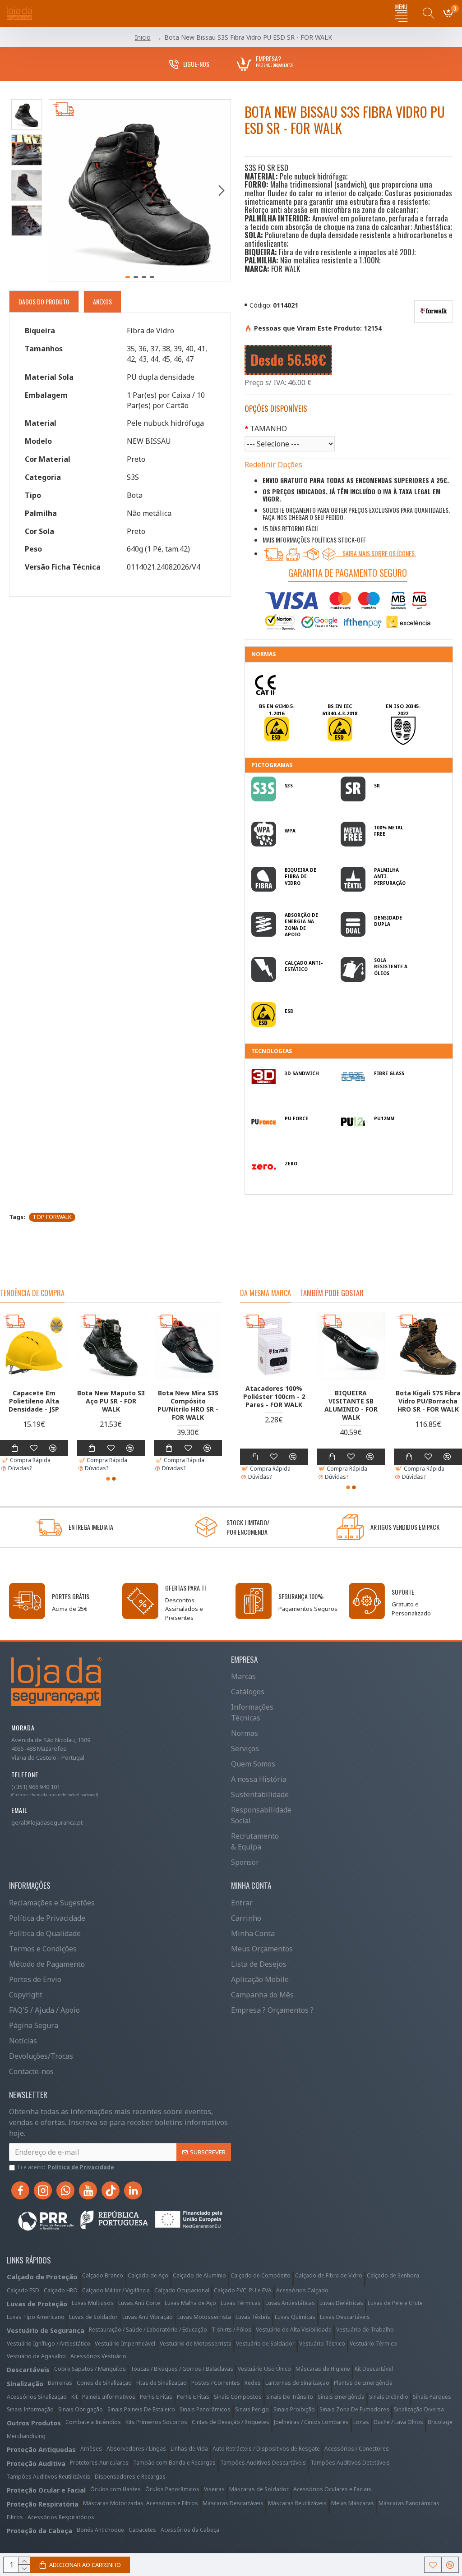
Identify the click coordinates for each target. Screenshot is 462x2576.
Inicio (143, 37)
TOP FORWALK (52, 1217)
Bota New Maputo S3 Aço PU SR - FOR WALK (111, 1401)
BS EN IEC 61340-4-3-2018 (340, 710)
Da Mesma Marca (266, 1293)
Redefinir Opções (273, 465)
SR (377, 786)
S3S (289, 786)
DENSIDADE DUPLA (388, 921)
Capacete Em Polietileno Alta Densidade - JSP (34, 1401)
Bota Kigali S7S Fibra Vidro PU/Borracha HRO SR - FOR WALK (428, 1401)
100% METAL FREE (389, 831)
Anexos (102, 301)
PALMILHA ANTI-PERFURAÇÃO (390, 876)
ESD (289, 1011)
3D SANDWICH (302, 1073)
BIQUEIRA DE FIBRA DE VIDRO (300, 876)
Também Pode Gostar (332, 1293)
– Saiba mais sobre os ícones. (376, 553)
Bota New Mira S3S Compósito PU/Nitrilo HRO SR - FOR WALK (188, 1405)
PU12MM (384, 1118)
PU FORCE (296, 1118)
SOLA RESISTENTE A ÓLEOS (391, 967)
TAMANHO (268, 428)
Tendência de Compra (32, 1293)
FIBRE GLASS (389, 1073)
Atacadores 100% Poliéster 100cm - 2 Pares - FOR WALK (274, 1397)
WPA (290, 831)
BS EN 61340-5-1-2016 (277, 710)
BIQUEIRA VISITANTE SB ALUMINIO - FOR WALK (351, 1405)
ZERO (291, 1164)
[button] (58, 190)
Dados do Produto (44, 301)
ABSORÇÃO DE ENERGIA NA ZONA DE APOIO (301, 925)
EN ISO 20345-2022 (403, 710)
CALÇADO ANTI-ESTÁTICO (304, 966)
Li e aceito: (66, 2167)
